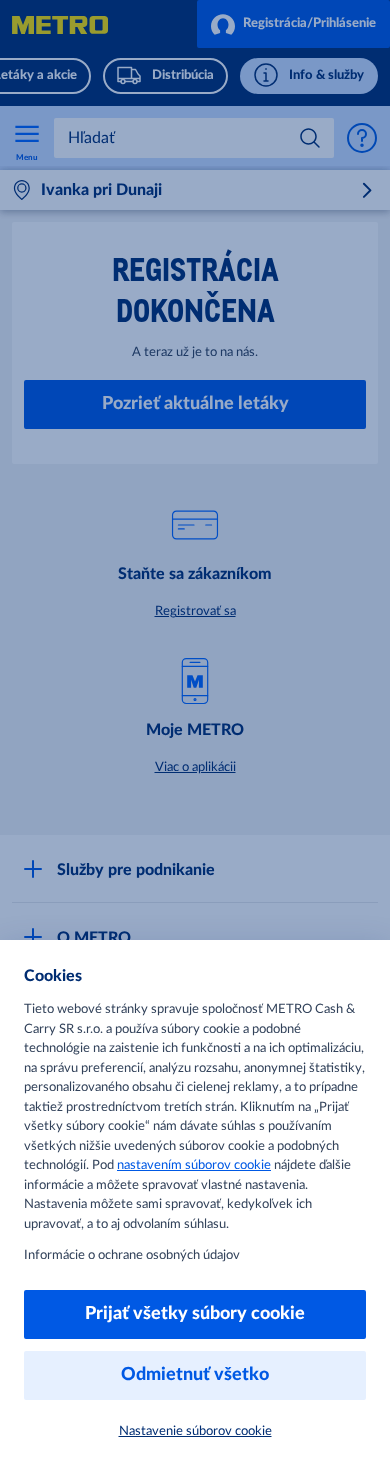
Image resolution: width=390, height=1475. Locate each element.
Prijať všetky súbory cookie (195, 1314)
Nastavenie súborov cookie (195, 1431)
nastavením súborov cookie (194, 1165)
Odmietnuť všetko (195, 1375)
